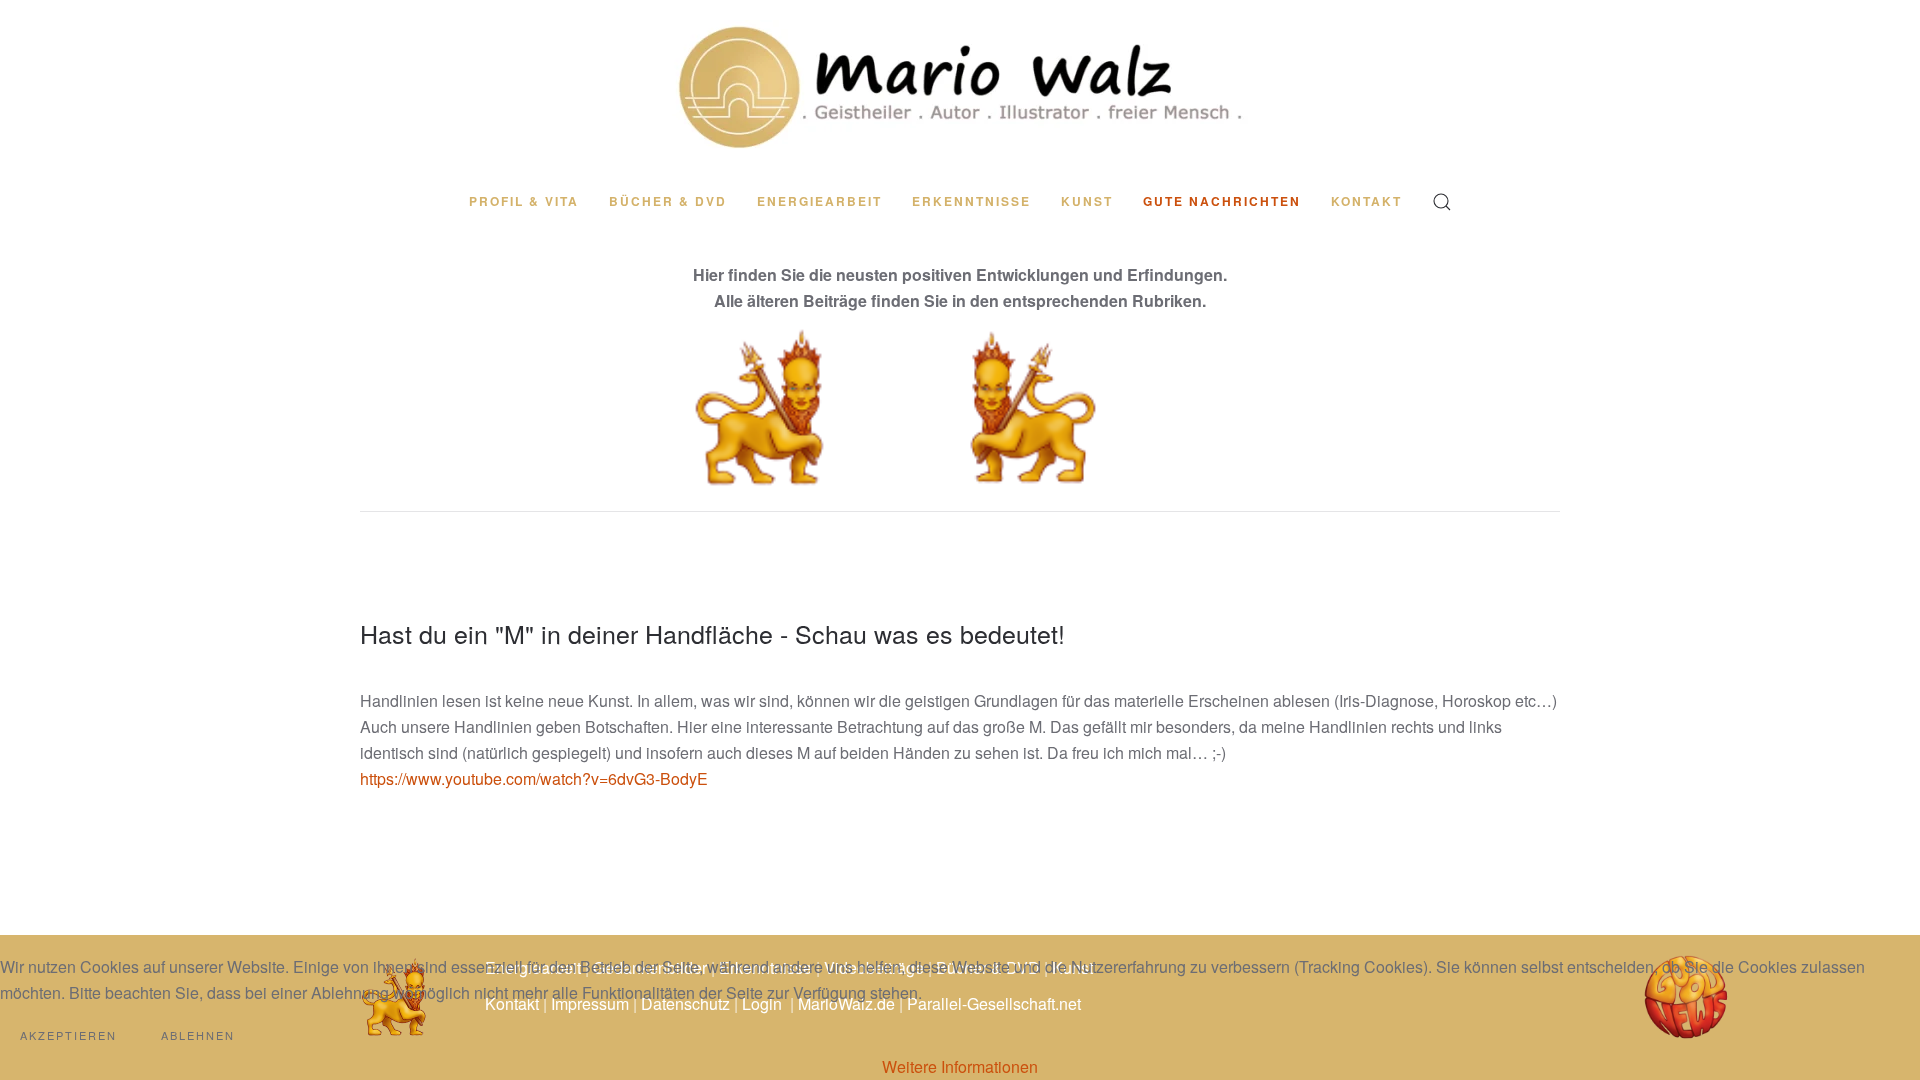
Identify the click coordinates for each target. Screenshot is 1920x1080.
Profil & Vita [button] (524, 201)
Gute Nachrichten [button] (1222, 201)
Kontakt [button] (1366, 201)
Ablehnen (198, 1035)
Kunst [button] (1087, 201)
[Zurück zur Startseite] (960, 86)
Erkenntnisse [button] (971, 201)
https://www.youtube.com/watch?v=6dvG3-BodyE (534, 778)
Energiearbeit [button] (819, 201)
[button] (1442, 202)
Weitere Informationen (960, 1066)
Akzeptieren (68, 1035)
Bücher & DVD (668, 201)
